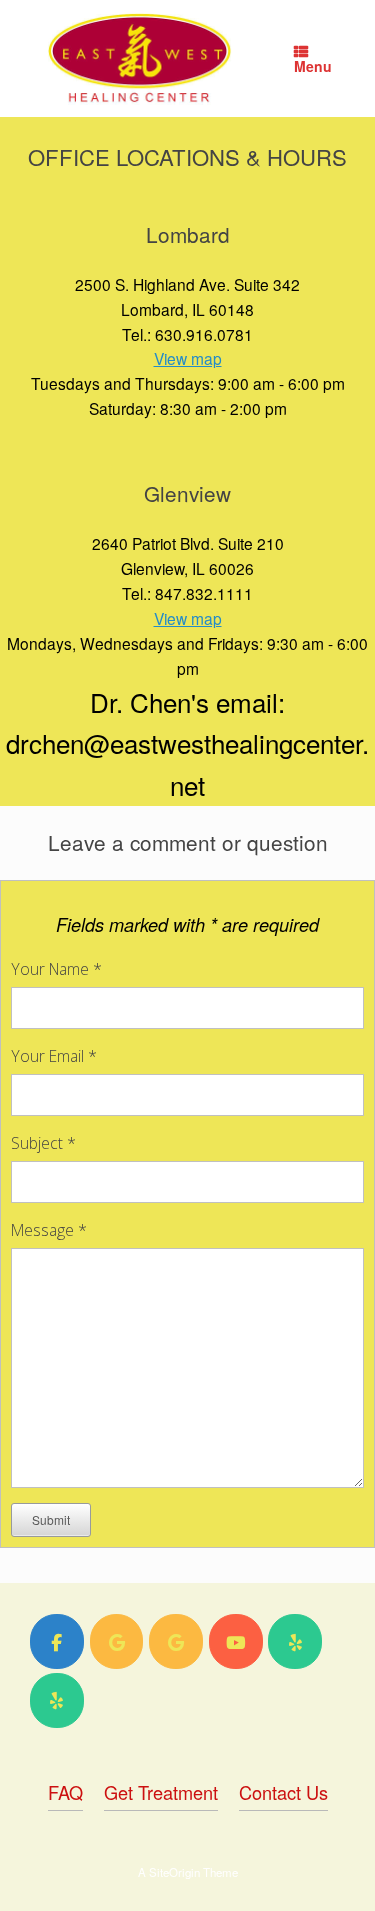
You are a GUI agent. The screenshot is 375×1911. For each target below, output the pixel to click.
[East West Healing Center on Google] (117, 1641)
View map (188, 358)
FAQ (65, 1792)
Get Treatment (161, 1792)
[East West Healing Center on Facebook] (57, 1641)
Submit (51, 1519)
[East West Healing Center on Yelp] (295, 1641)
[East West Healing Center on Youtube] (236, 1641)
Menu (313, 66)
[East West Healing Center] (139, 58)
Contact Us (283, 1792)
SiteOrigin (174, 1872)
